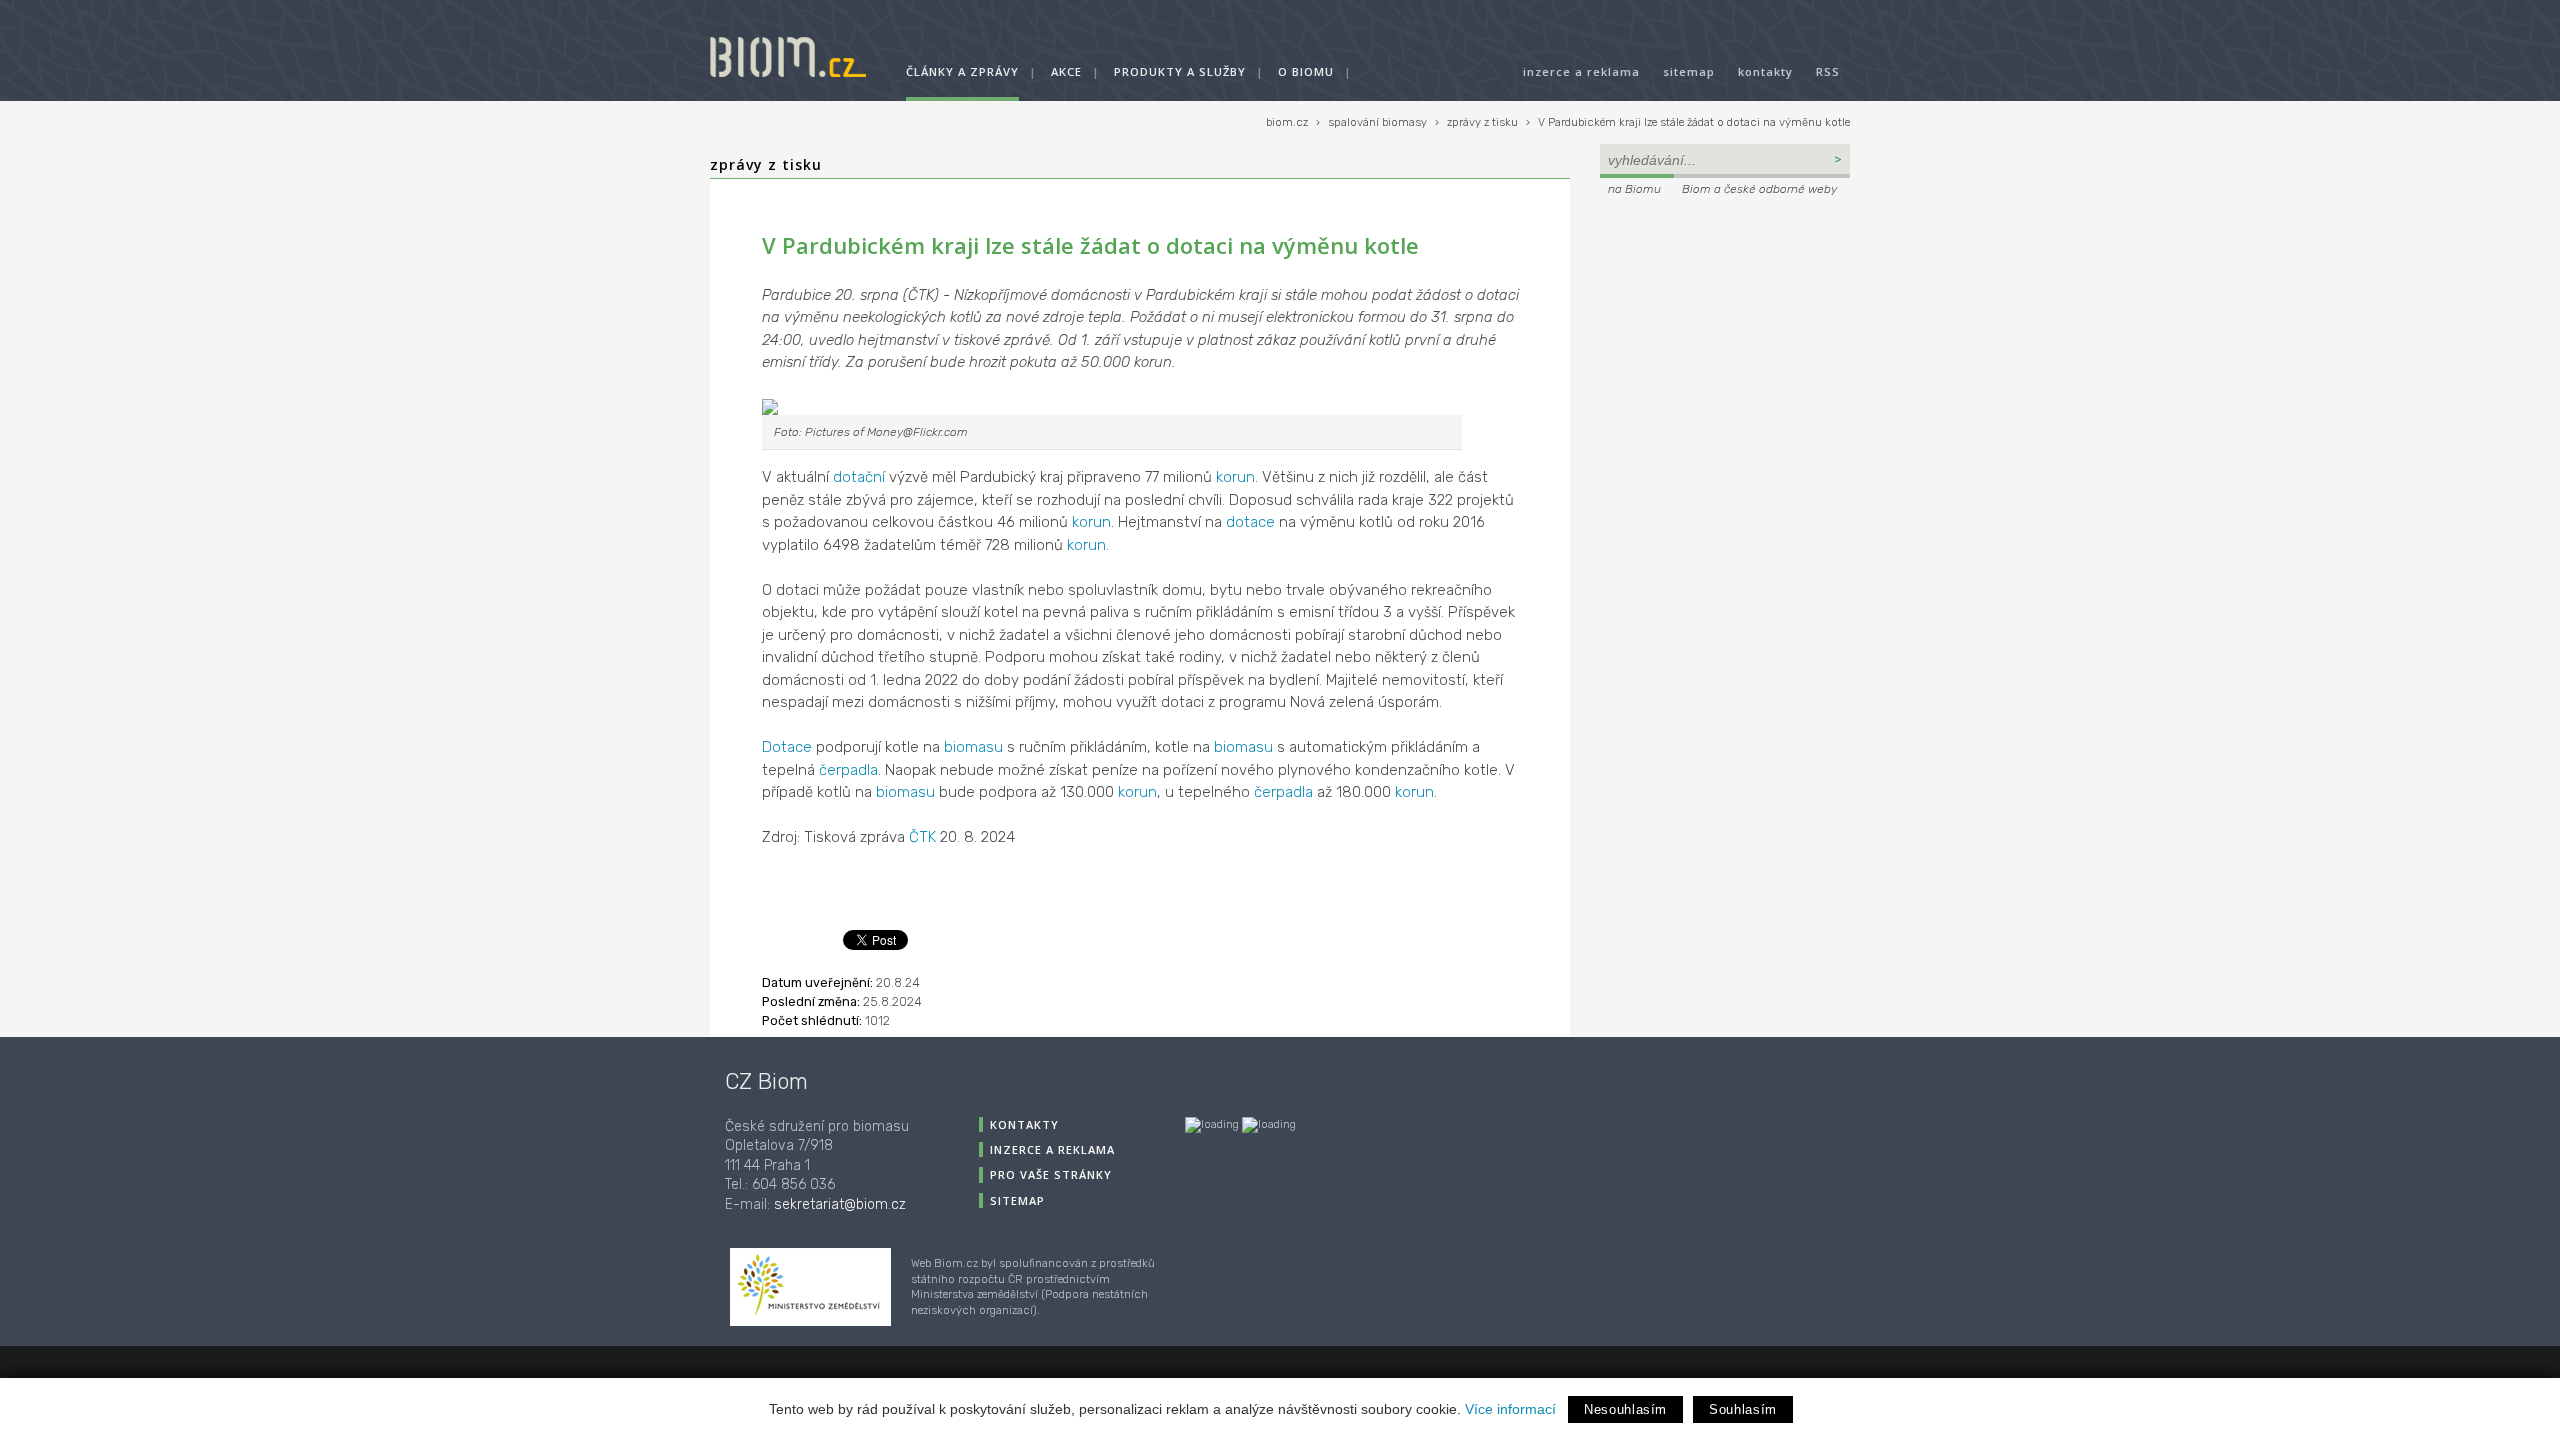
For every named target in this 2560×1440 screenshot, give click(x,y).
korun (1235, 477)
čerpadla (848, 770)
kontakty (1765, 71)
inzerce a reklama (1581, 71)
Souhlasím (1743, 1409)
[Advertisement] (1725, 336)
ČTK (922, 837)
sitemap (1689, 71)
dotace (1250, 522)
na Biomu (1634, 189)
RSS (1828, 71)
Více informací (1510, 1409)
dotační (859, 477)
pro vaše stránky (1051, 1174)
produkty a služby (1180, 71)
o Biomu (1306, 71)
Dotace (787, 747)
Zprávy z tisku (766, 164)
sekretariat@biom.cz (840, 1204)
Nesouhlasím (1625, 1409)
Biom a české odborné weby (1759, 189)
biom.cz (1287, 122)
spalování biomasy (1377, 122)
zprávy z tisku (1482, 122)
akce (1066, 71)
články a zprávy (962, 71)
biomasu (973, 747)
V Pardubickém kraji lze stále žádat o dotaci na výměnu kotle (1694, 122)
